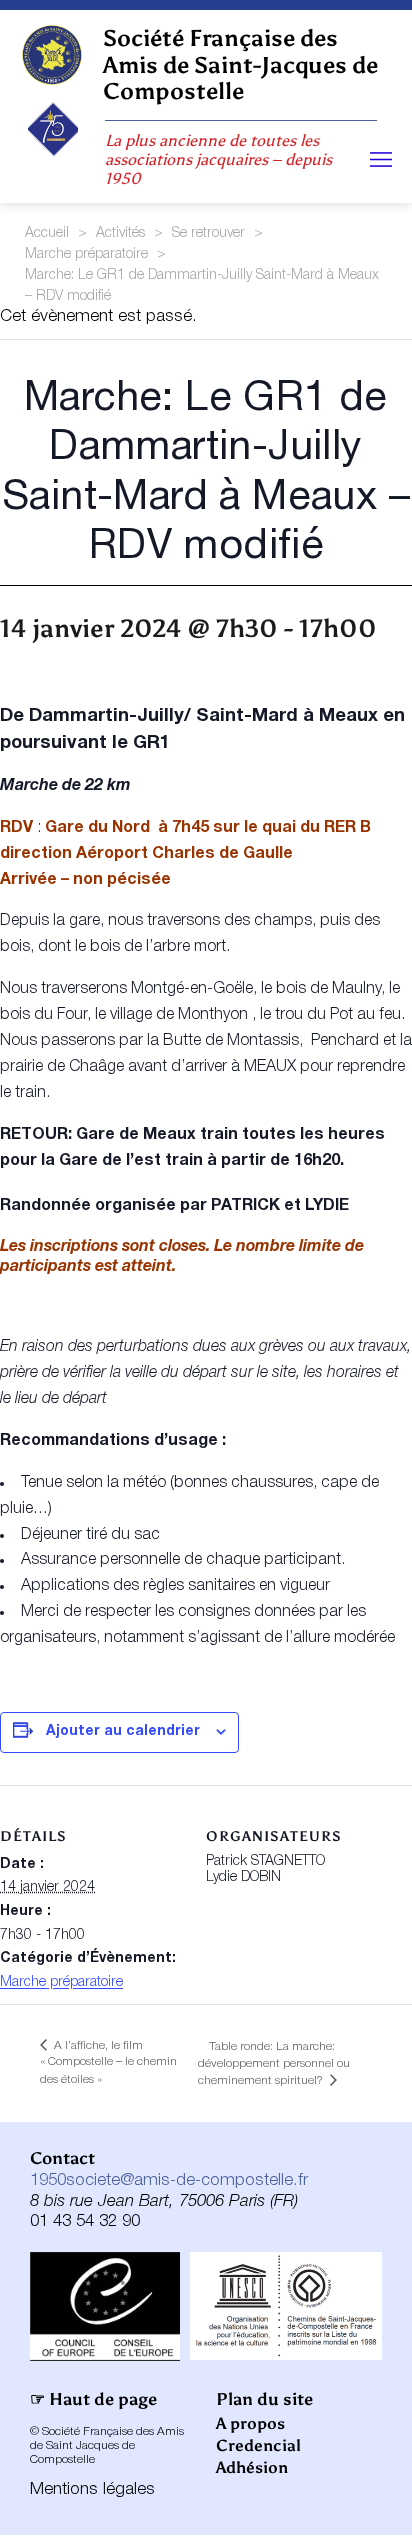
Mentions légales (92, 2489)
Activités (120, 233)
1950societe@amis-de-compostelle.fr (169, 2180)
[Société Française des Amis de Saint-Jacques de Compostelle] (51, 55)
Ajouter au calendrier (123, 1731)
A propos (250, 2423)
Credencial (258, 2445)
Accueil (47, 233)
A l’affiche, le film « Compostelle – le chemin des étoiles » (108, 2062)
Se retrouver (208, 233)
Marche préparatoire (86, 254)
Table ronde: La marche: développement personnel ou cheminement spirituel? (274, 2063)
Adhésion (252, 2467)
